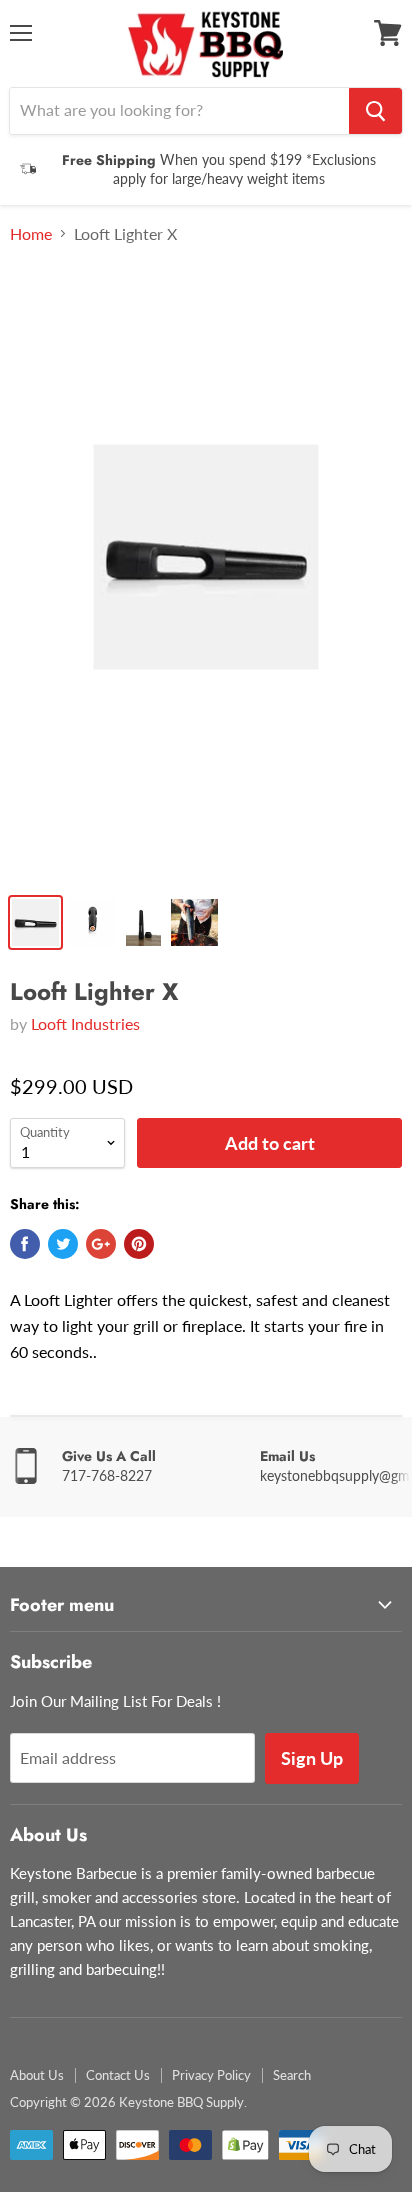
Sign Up (312, 1758)
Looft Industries (85, 1023)
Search (292, 2075)
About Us (37, 2075)
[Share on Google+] (101, 1244)
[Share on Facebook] (25, 1244)
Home (31, 234)
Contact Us (118, 2075)
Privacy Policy (211, 2075)
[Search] (375, 111)
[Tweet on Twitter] (63, 1244)
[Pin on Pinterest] (139, 1244)
